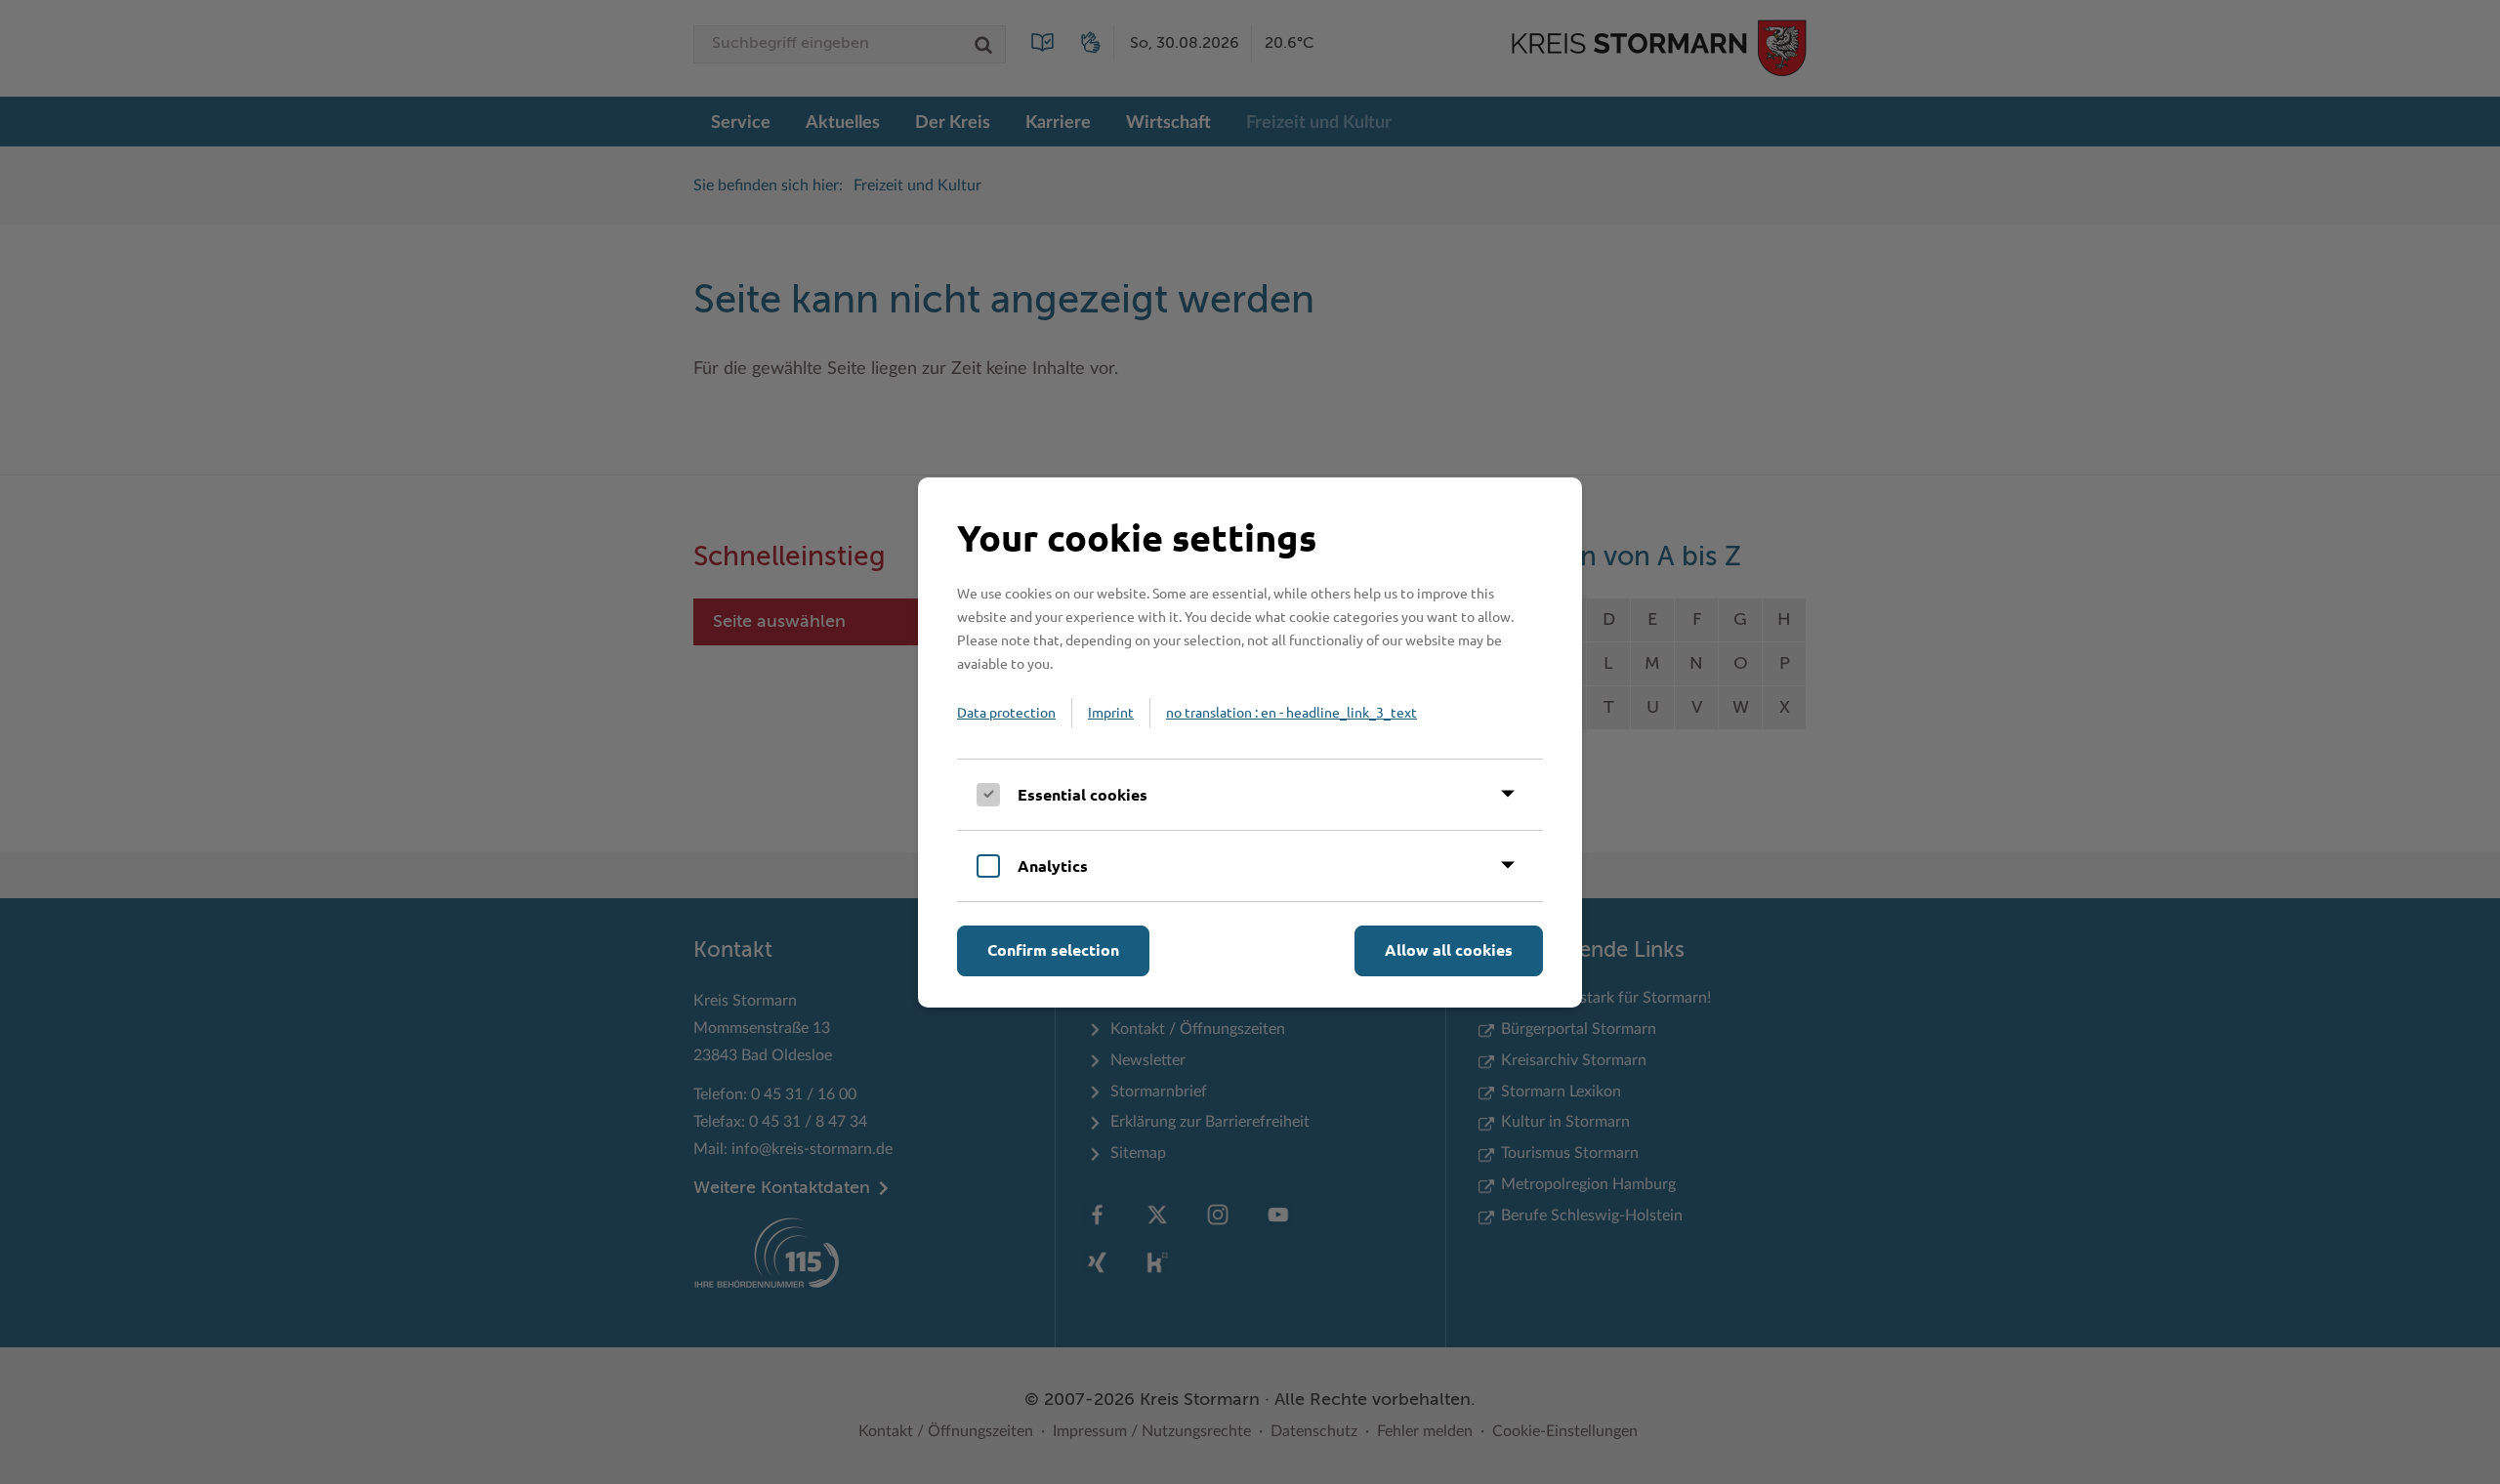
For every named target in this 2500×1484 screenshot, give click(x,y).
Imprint (1111, 712)
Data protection (1006, 712)
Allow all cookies (1449, 949)
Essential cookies (1083, 794)
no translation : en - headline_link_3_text (1292, 712)
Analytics (1053, 866)
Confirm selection (1053, 949)
